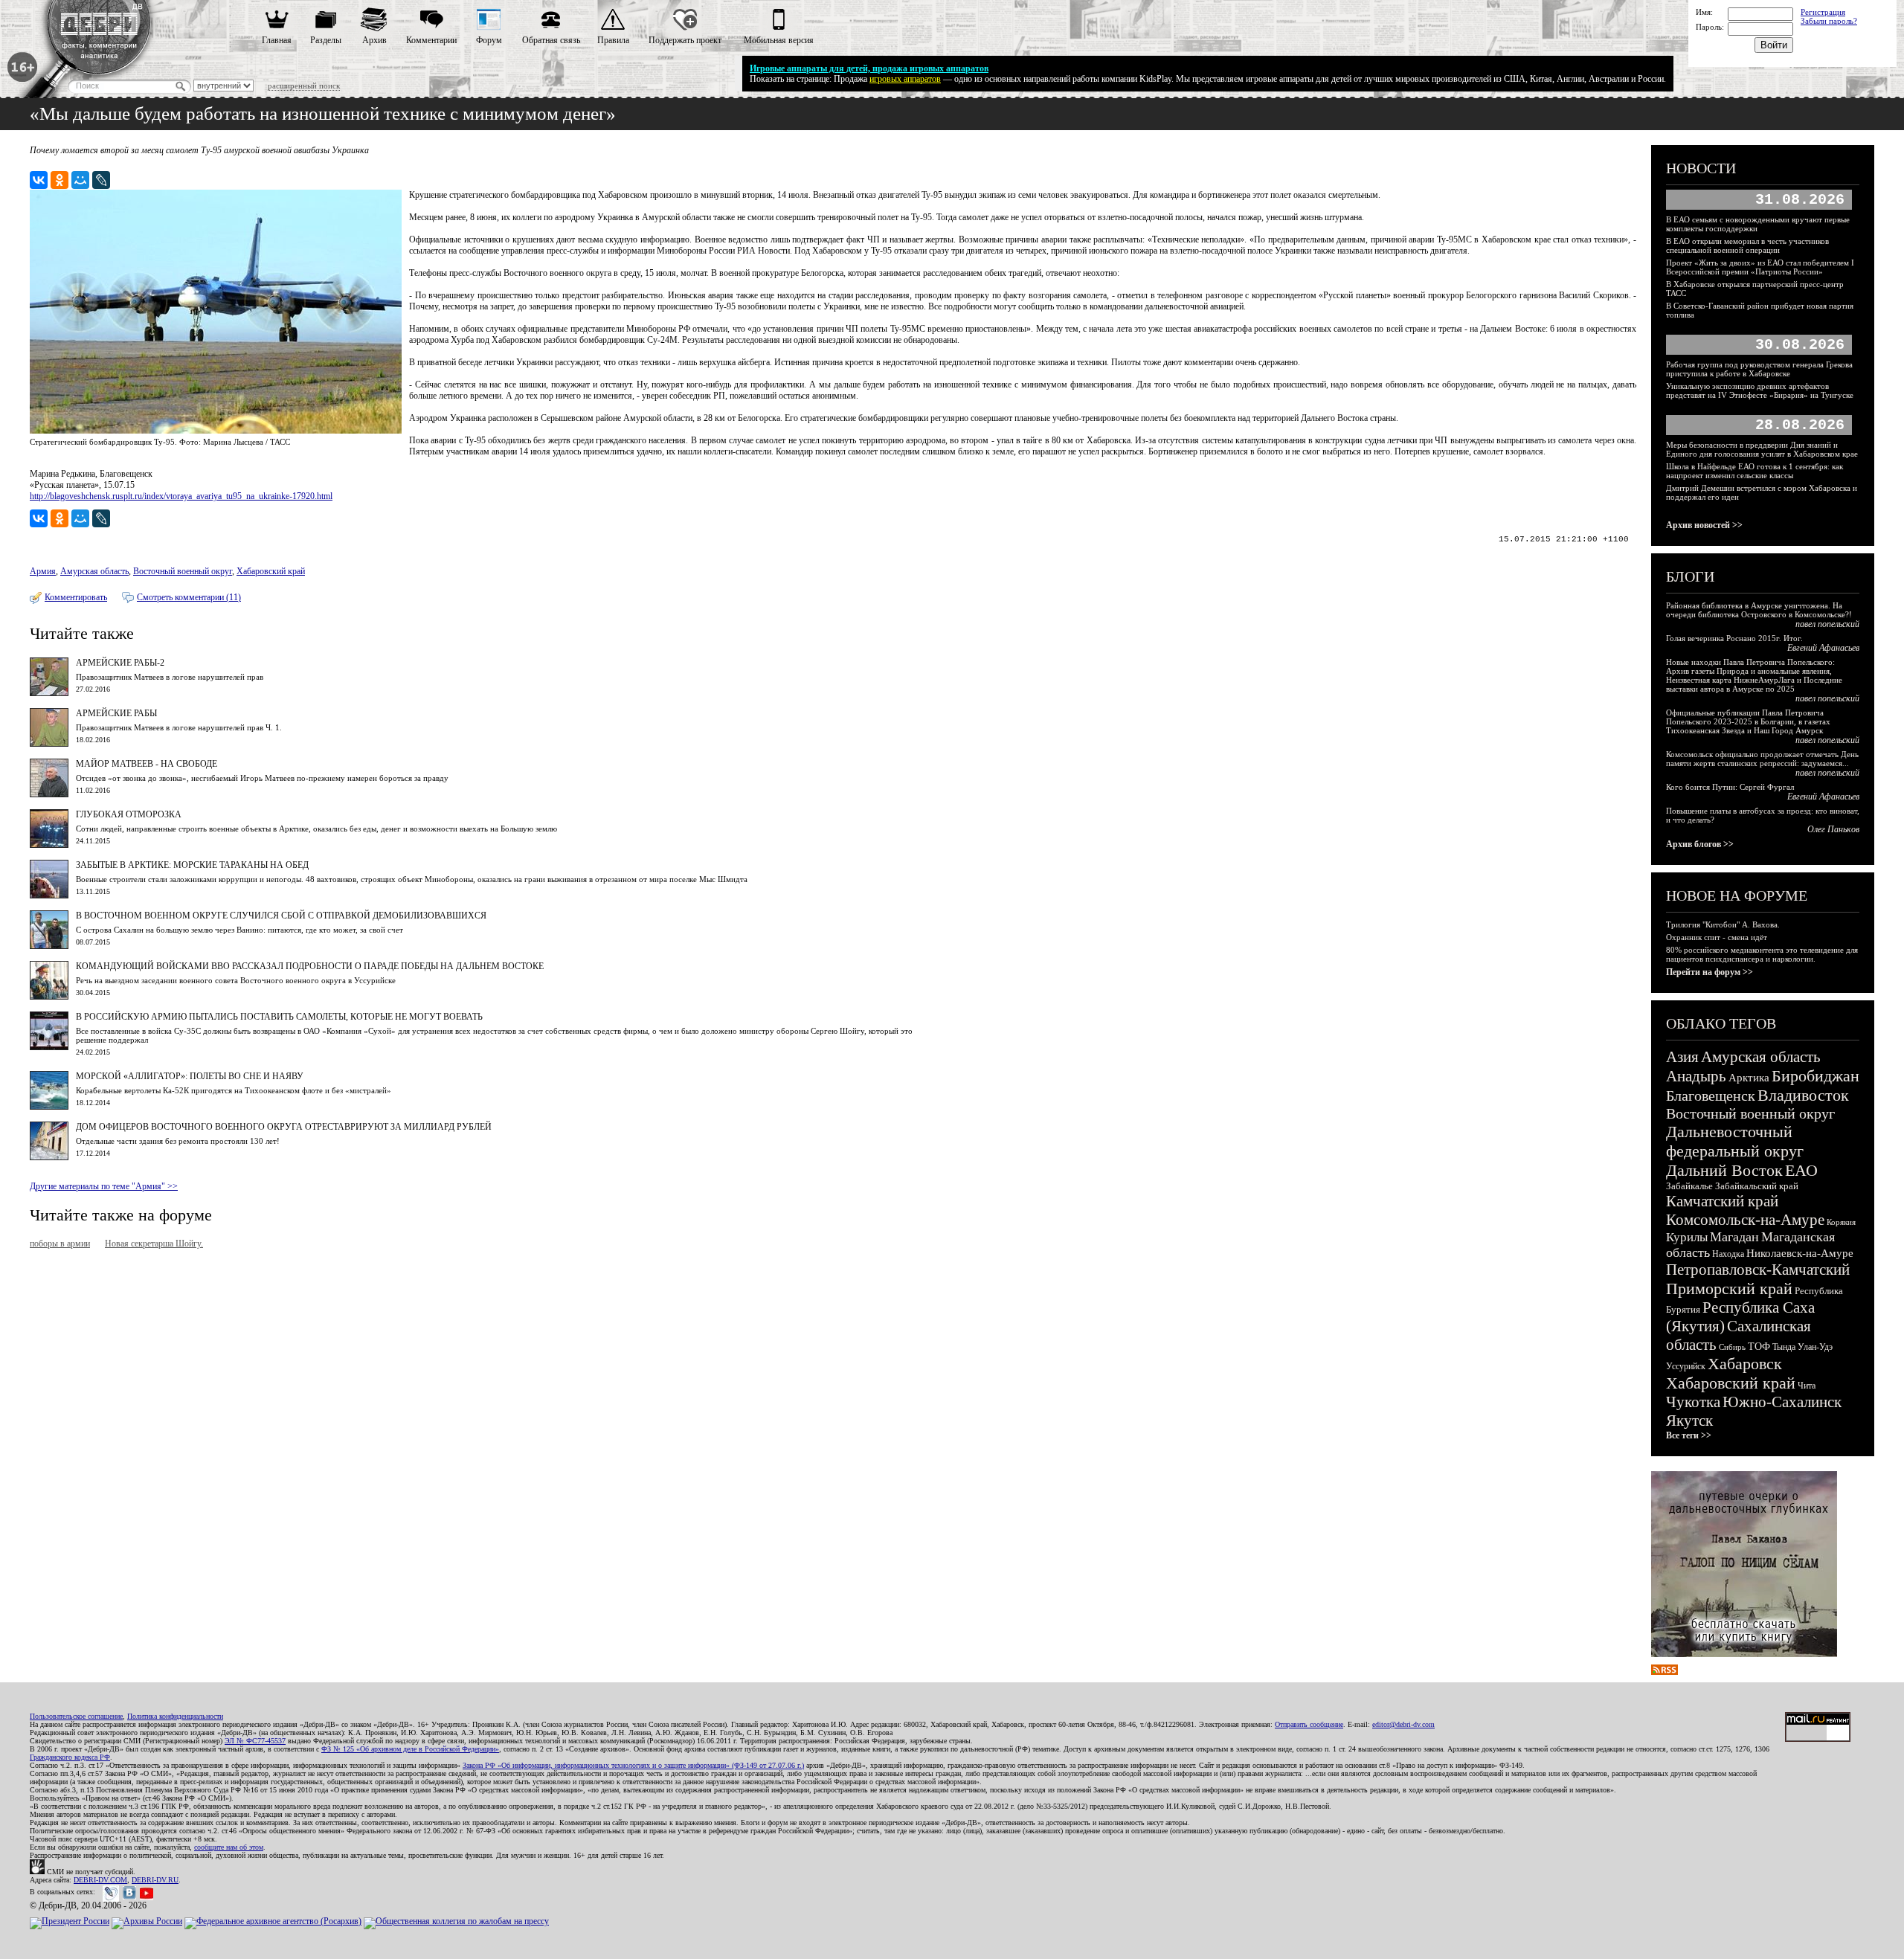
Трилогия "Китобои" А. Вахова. (1723, 924)
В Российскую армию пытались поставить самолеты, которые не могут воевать (279, 1017)
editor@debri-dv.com (1403, 1724)
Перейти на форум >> (1710, 972)
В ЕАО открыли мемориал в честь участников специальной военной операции (1747, 245)
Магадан (1734, 1237)
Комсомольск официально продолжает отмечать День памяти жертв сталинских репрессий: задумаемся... (1762, 759)
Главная (277, 40)
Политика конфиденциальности (175, 1716)
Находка (1728, 1254)
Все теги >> (1689, 1435)
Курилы (1687, 1237)
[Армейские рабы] (49, 744)
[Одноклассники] (59, 180)
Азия (1682, 1057)
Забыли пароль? (1829, 21)
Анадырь (1696, 1076)
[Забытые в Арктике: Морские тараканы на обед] (49, 895)
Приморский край (1729, 1289)
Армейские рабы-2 (120, 663)
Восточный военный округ (183, 571)
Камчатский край (1722, 1201)
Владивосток (1803, 1095)
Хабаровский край (271, 571)
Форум (489, 40)
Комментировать (76, 597)
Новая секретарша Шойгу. (154, 1244)
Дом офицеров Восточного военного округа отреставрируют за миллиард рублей (284, 1127)
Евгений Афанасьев (1823, 648)
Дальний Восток (1724, 1170)
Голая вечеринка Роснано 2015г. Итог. (1734, 638)
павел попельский (1827, 624)
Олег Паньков (1833, 829)
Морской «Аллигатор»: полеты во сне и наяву (190, 1076)
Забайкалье (1689, 1186)
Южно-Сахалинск (1782, 1402)
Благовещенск (1711, 1096)
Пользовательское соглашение (76, 1716)
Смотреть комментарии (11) (189, 597)
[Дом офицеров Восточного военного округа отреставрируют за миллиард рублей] (49, 1157)
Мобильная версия (779, 40)
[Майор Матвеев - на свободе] (49, 794)
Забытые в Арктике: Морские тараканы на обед (192, 865)
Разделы (326, 40)
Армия (43, 571)
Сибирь (1732, 1347)
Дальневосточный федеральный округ (1735, 1141)
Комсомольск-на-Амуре (1745, 1220)
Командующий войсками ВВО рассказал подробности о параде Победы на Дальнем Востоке (310, 966)
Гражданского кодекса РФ (70, 1757)
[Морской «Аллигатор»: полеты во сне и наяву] (49, 1107)
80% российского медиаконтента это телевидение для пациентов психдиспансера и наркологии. (1762, 954)
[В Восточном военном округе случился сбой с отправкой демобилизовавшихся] (49, 946)
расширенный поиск (304, 86)
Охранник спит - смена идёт (1717, 937)
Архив (374, 40)
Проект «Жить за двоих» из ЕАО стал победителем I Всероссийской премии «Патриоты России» (1760, 267)
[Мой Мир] (80, 180)
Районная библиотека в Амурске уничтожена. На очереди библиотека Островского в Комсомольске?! (1759, 610)
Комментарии (431, 40)
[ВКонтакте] (39, 180)
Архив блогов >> (1700, 844)
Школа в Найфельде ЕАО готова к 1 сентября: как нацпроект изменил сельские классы (1755, 471)
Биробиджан (1815, 1076)
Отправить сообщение (1309, 1724)
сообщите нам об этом (229, 1847)
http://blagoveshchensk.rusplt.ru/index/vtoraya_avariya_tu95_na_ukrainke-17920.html (181, 496)
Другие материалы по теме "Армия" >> (104, 1186)
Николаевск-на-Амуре (1800, 1253)
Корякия (1841, 1222)
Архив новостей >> (1704, 525)
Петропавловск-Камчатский (1758, 1270)
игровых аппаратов (905, 79)
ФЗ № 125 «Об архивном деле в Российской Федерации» (410, 1749)
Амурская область (94, 571)
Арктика (1749, 1078)
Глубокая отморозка (129, 814)
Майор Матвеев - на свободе (147, 764)
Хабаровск (1745, 1364)
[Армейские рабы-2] (49, 693)
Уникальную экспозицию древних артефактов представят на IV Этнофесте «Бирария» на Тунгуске (1760, 390)
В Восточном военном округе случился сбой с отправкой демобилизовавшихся (281, 916)
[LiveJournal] (101, 180)
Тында (1784, 1347)
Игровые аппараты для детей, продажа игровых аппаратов (869, 68)
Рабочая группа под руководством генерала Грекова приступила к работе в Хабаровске (1759, 369)
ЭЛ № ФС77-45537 (255, 1741)
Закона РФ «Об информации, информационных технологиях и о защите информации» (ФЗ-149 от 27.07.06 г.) (633, 1765)
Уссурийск (1686, 1366)
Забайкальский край (1757, 1186)
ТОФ (1759, 1347)
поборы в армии (60, 1244)
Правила (613, 40)
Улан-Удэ (1815, 1347)
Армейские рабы (116, 713)
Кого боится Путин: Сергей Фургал (1730, 787)
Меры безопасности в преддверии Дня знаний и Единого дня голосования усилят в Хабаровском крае (1762, 449)
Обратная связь (551, 40)
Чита (1807, 1386)
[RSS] (1665, 1672)
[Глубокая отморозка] (49, 845)
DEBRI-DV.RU (155, 1880)
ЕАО (1801, 1170)
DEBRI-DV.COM (100, 1880)
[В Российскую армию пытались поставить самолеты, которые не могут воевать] (49, 1047)
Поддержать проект (685, 40)
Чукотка (1693, 1402)
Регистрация (1823, 12)
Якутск (1689, 1421)
